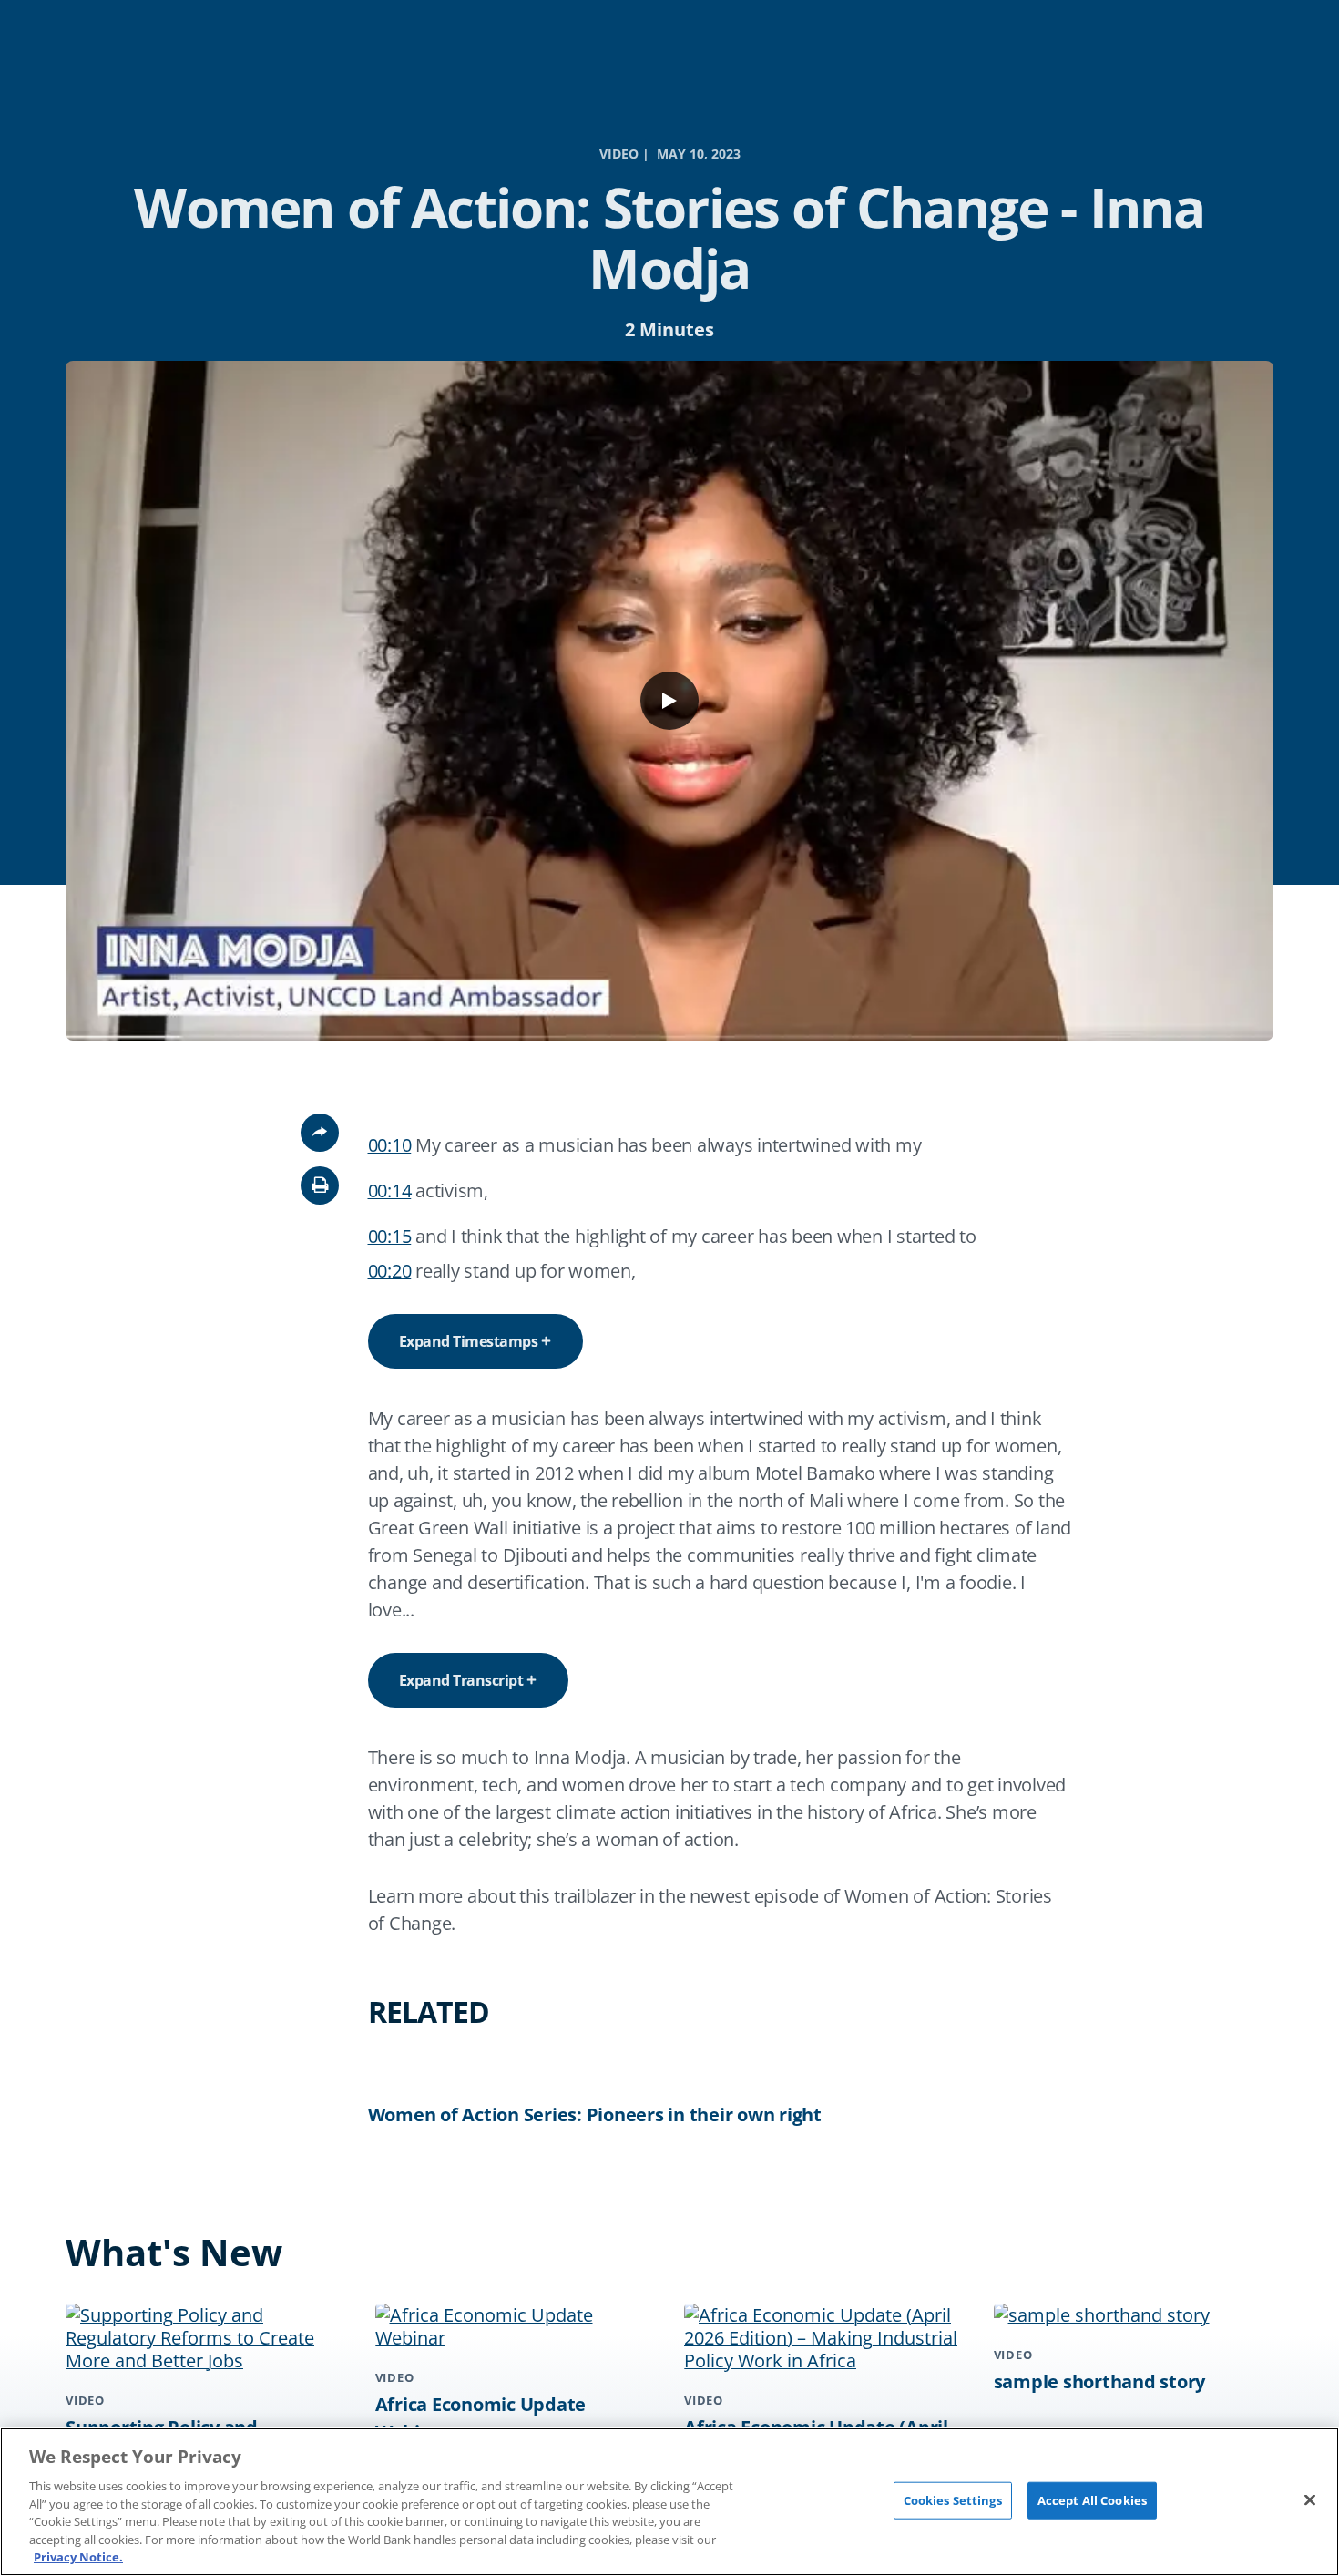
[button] (320, 1185)
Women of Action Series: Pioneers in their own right (595, 2114)
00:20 (390, 1271)
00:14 (390, 1191)
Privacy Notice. (78, 2557)
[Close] (1310, 2499)
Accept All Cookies (1092, 2499)
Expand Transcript (461, 1680)
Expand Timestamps (469, 1341)
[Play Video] (669, 701)
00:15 (390, 1236)
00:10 (390, 1145)
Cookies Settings (953, 2499)
